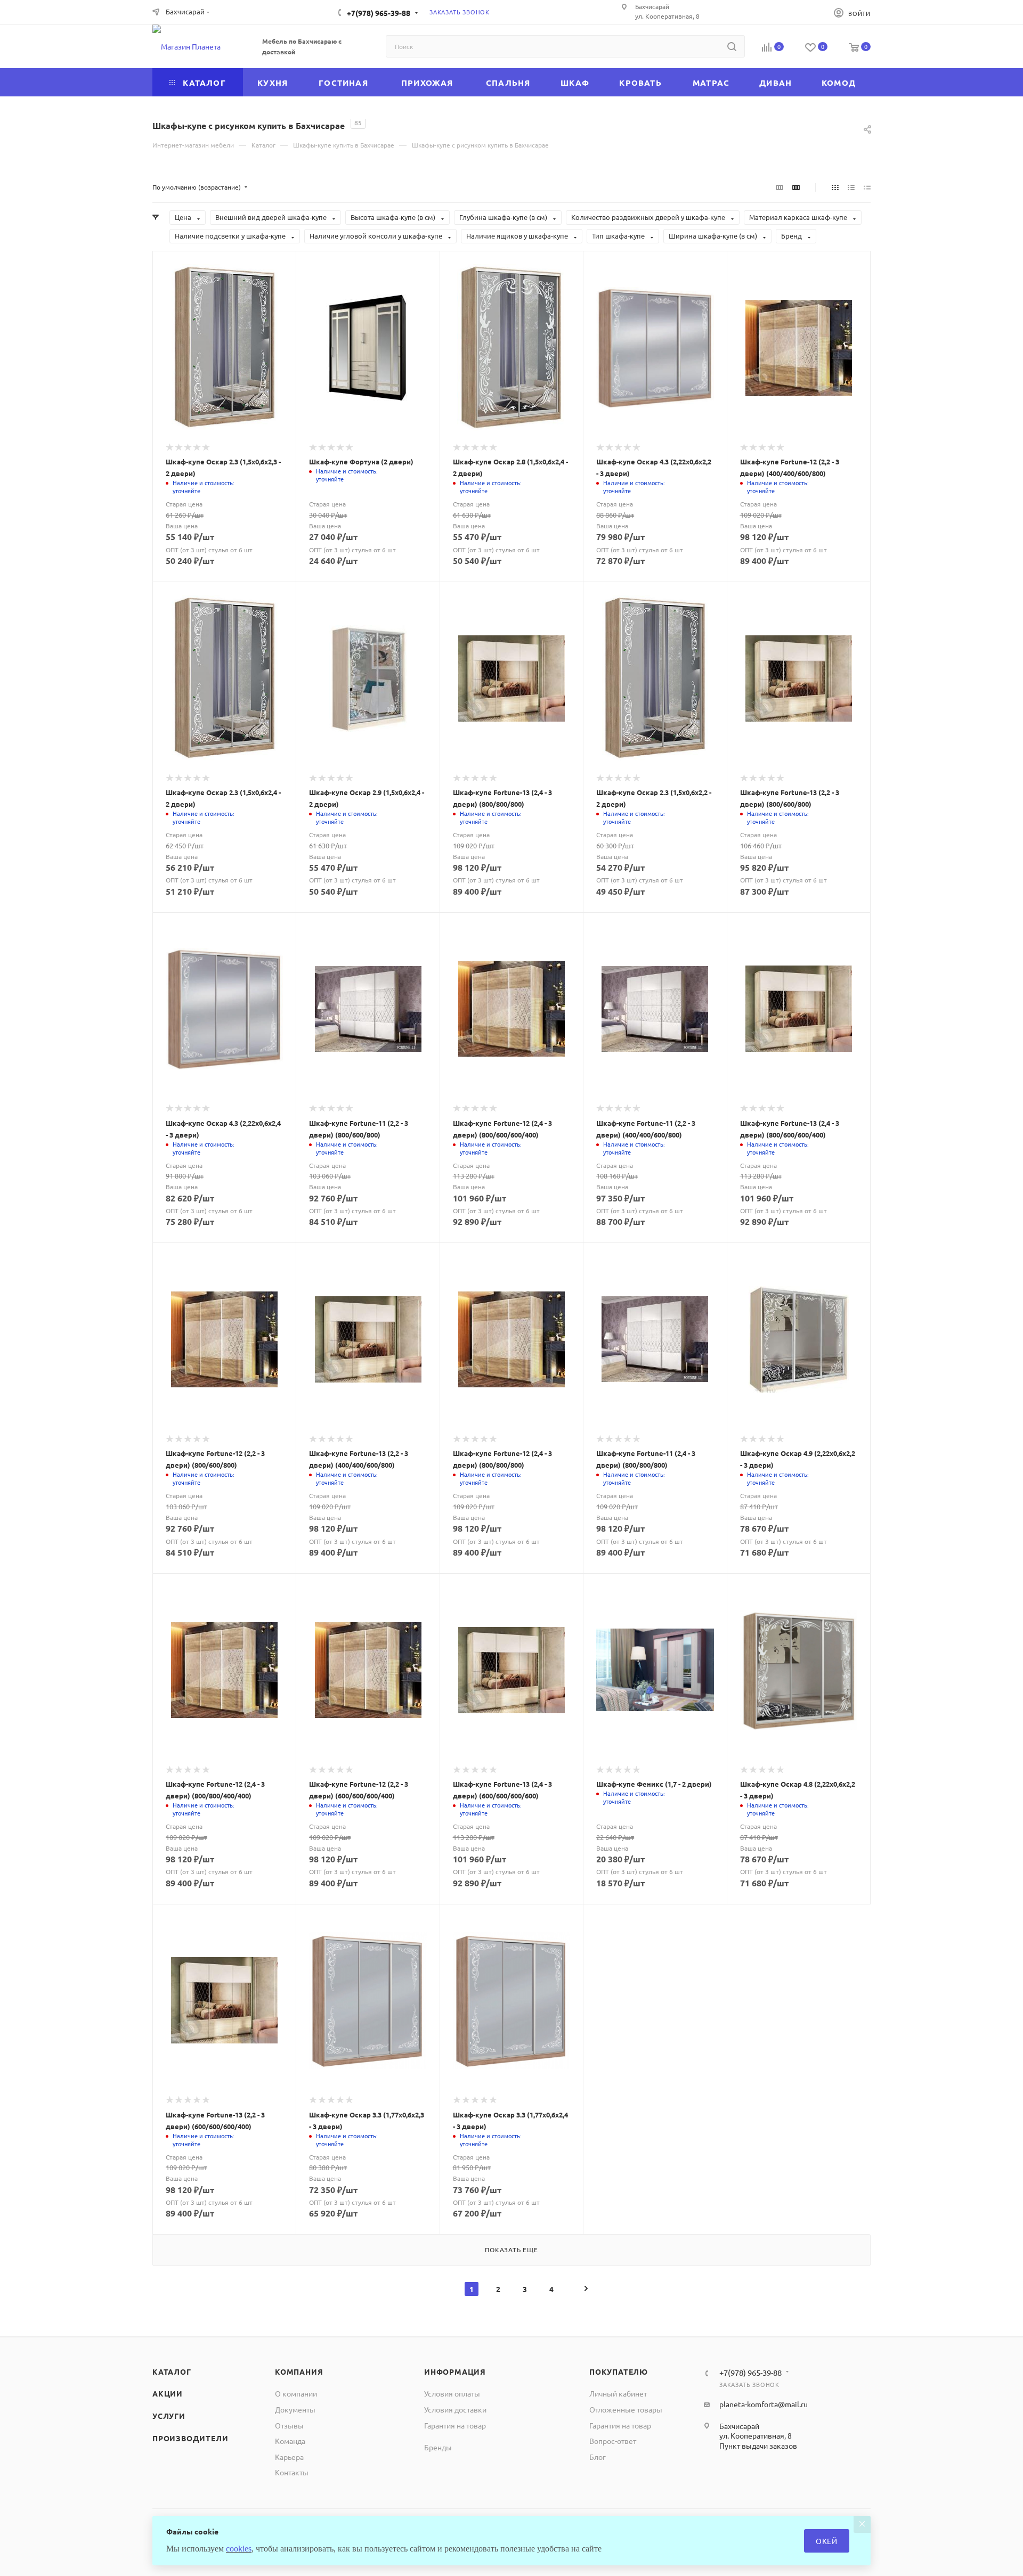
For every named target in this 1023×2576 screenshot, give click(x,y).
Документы (295, 2409)
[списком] (851, 187)
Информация (455, 2371)
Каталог (172, 2371)
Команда (290, 2441)
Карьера (289, 2457)
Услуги (169, 2416)
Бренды (438, 2447)
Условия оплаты (452, 2393)
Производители (190, 2438)
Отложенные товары (626, 2409)
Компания (299, 2371)
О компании (296, 2393)
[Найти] (732, 46)
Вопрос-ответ (613, 2441)
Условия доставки (455, 2409)
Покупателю (619, 2371)
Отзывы (289, 2425)
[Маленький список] (780, 187)
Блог (598, 2457)
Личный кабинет (618, 2393)
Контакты (292, 2472)
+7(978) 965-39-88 (379, 13)
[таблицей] (867, 187)
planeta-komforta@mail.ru (764, 2404)
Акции (168, 2393)
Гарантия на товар (455, 2425)
